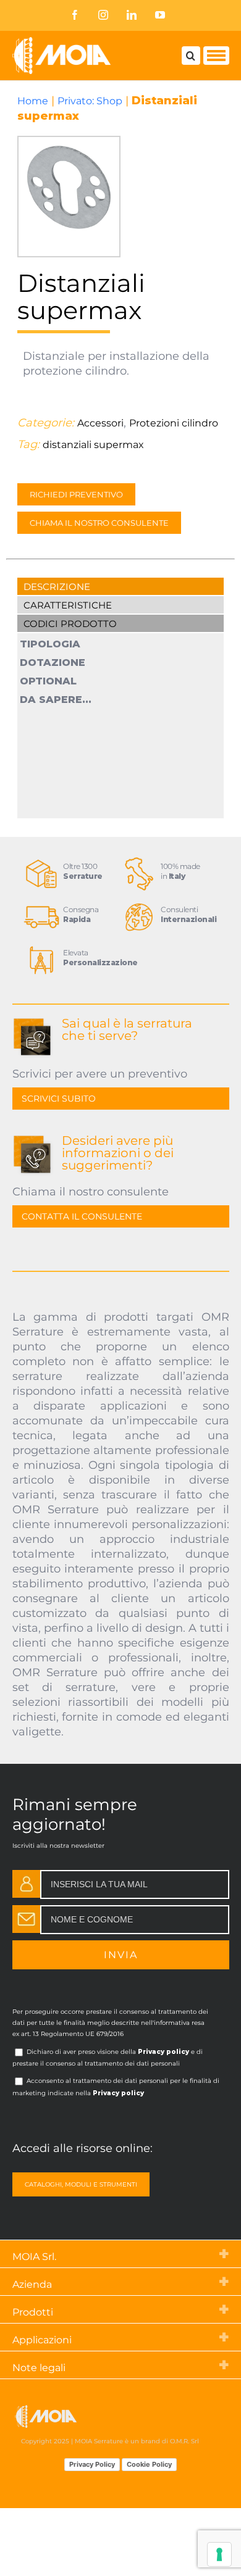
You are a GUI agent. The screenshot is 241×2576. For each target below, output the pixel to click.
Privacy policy (163, 2052)
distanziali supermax (93, 445)
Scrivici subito (59, 1099)
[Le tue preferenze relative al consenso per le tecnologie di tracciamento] (219, 2554)
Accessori (100, 423)
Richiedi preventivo (76, 494)
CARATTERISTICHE (68, 605)
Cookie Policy (149, 2464)
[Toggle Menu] (216, 56)
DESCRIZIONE (57, 587)
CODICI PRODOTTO (70, 624)
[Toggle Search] (191, 56)
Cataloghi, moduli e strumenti (81, 2184)
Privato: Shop (90, 101)
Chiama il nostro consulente (99, 523)
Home (33, 101)
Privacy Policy (92, 2464)
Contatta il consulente (82, 1216)
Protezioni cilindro (174, 423)
